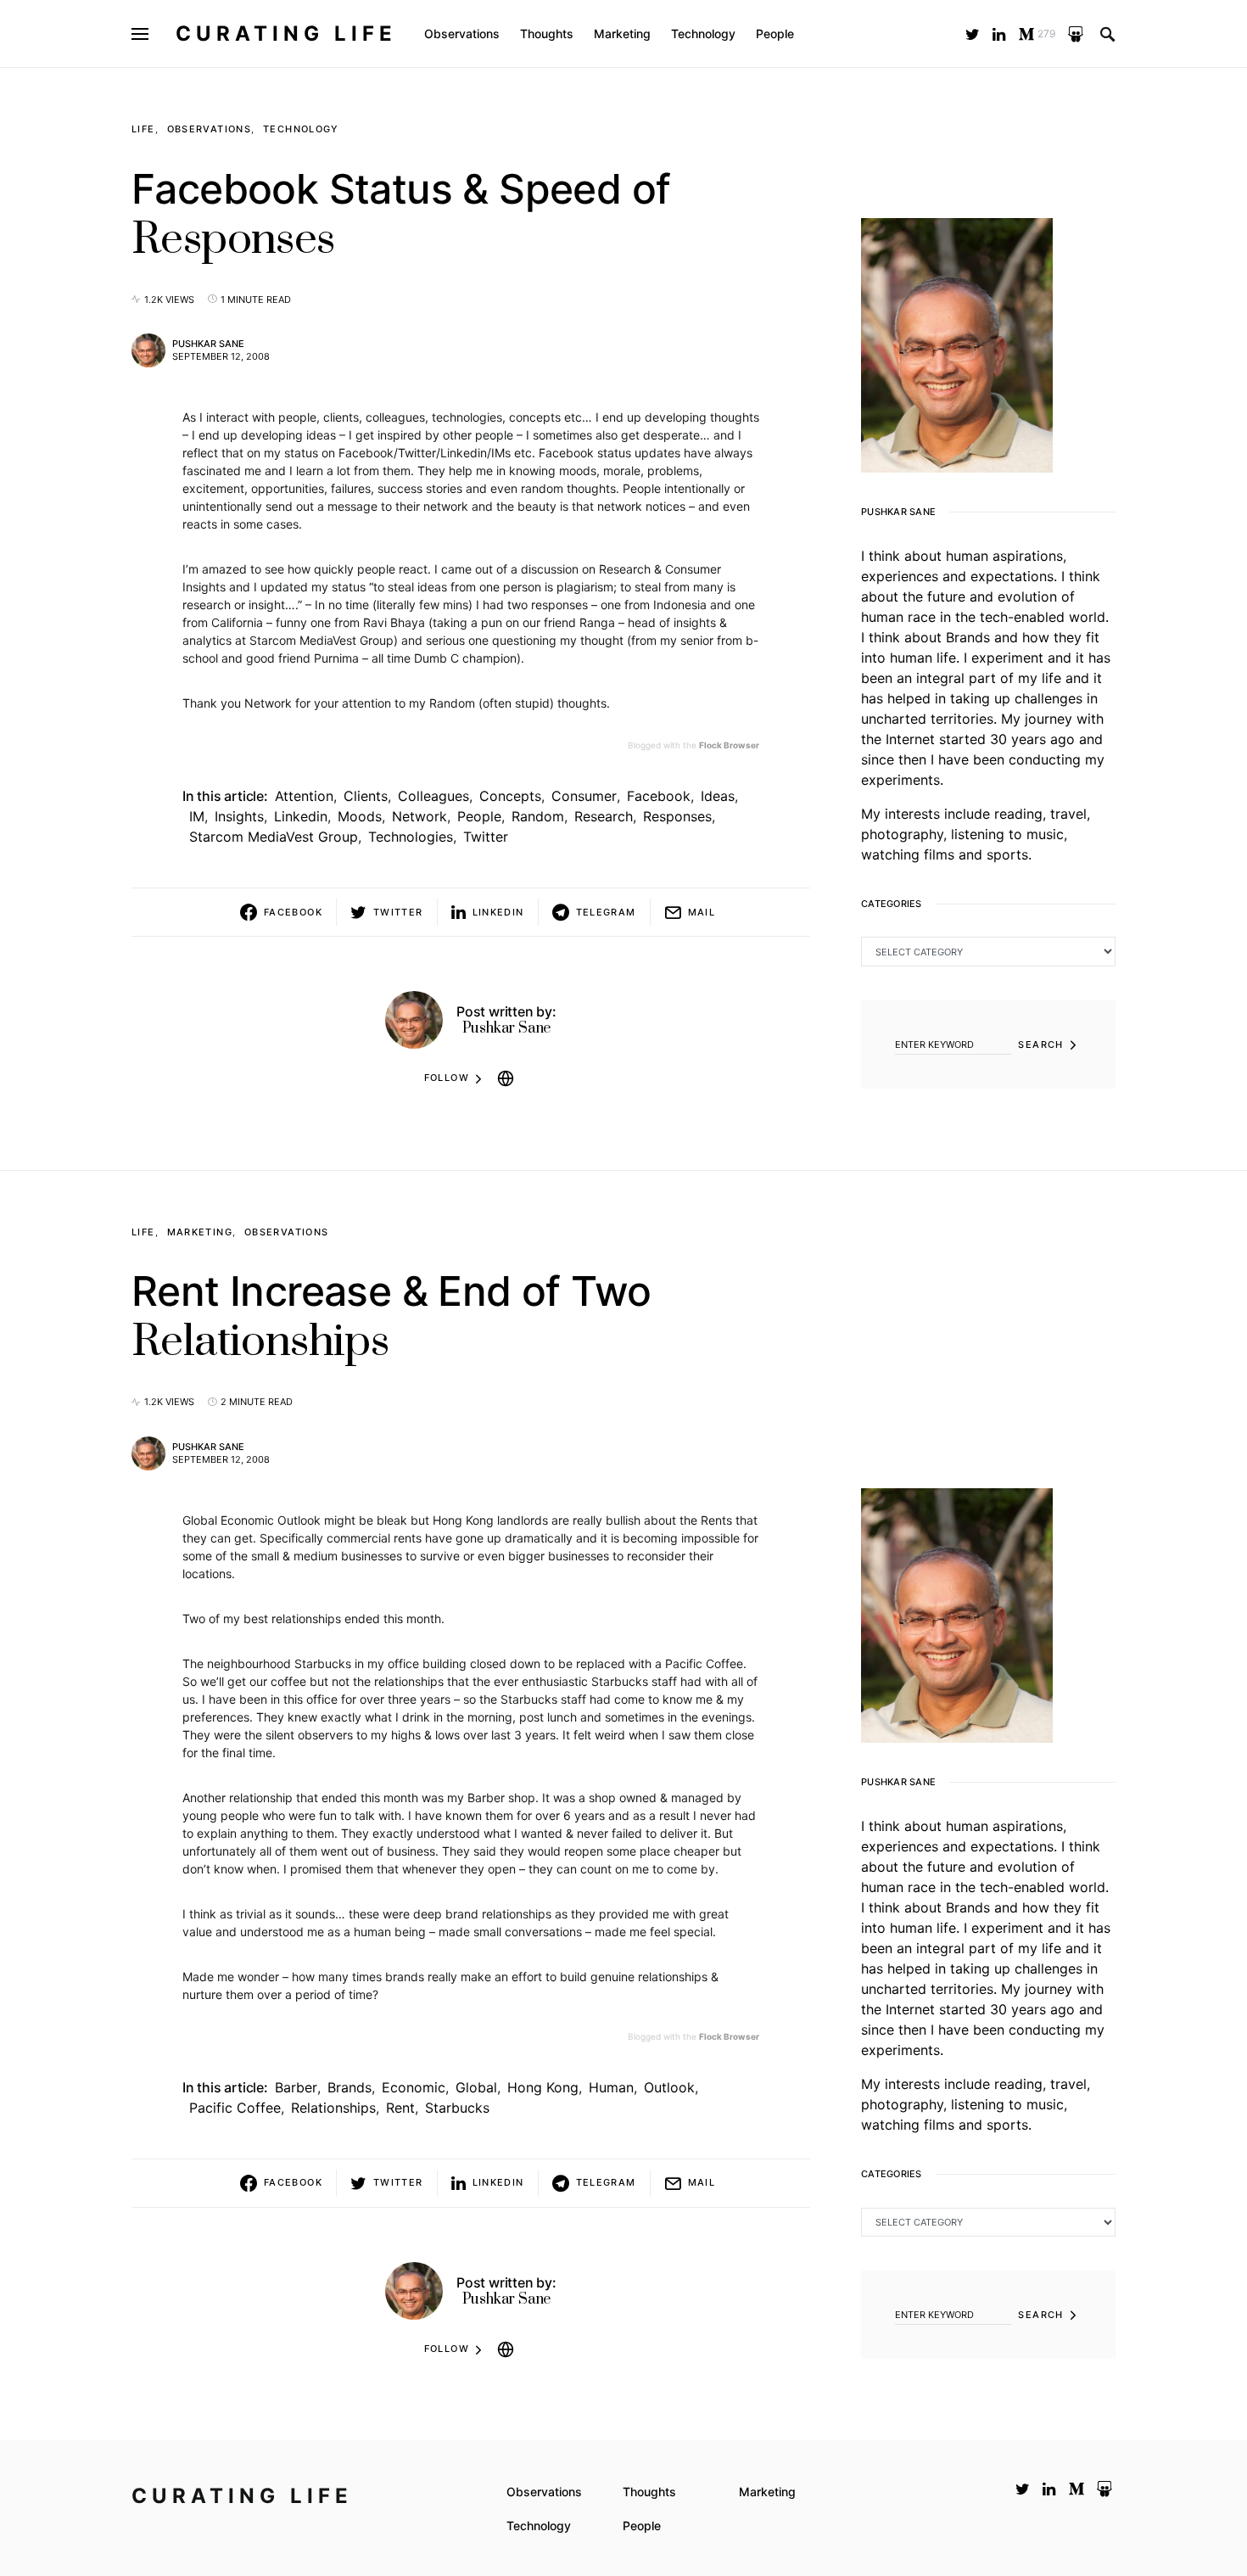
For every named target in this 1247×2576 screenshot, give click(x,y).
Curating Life (286, 34)
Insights (239, 816)
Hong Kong (543, 2087)
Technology (301, 129)
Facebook (659, 796)
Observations (210, 129)
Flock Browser (729, 745)
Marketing (200, 1232)
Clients (366, 796)
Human (611, 2087)
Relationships (333, 2108)
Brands (349, 2087)
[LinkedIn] (999, 34)
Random (538, 816)
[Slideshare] (1076, 34)
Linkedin (301, 816)
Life (143, 129)
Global (476, 2087)
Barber (296, 2087)
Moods (360, 816)
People (479, 816)
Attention (304, 796)
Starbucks (457, 2108)
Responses (677, 816)
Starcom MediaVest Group (274, 837)
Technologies (411, 837)
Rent (400, 2108)
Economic (414, 2087)
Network (419, 816)
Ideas (718, 796)
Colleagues (433, 796)
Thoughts (649, 2492)
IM (197, 816)
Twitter (486, 837)
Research (604, 816)
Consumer (584, 796)
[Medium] (1076, 2489)
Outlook (669, 2087)
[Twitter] (973, 34)
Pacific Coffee (235, 2108)
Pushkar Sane (208, 344)
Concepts (510, 796)
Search (1040, 1044)
